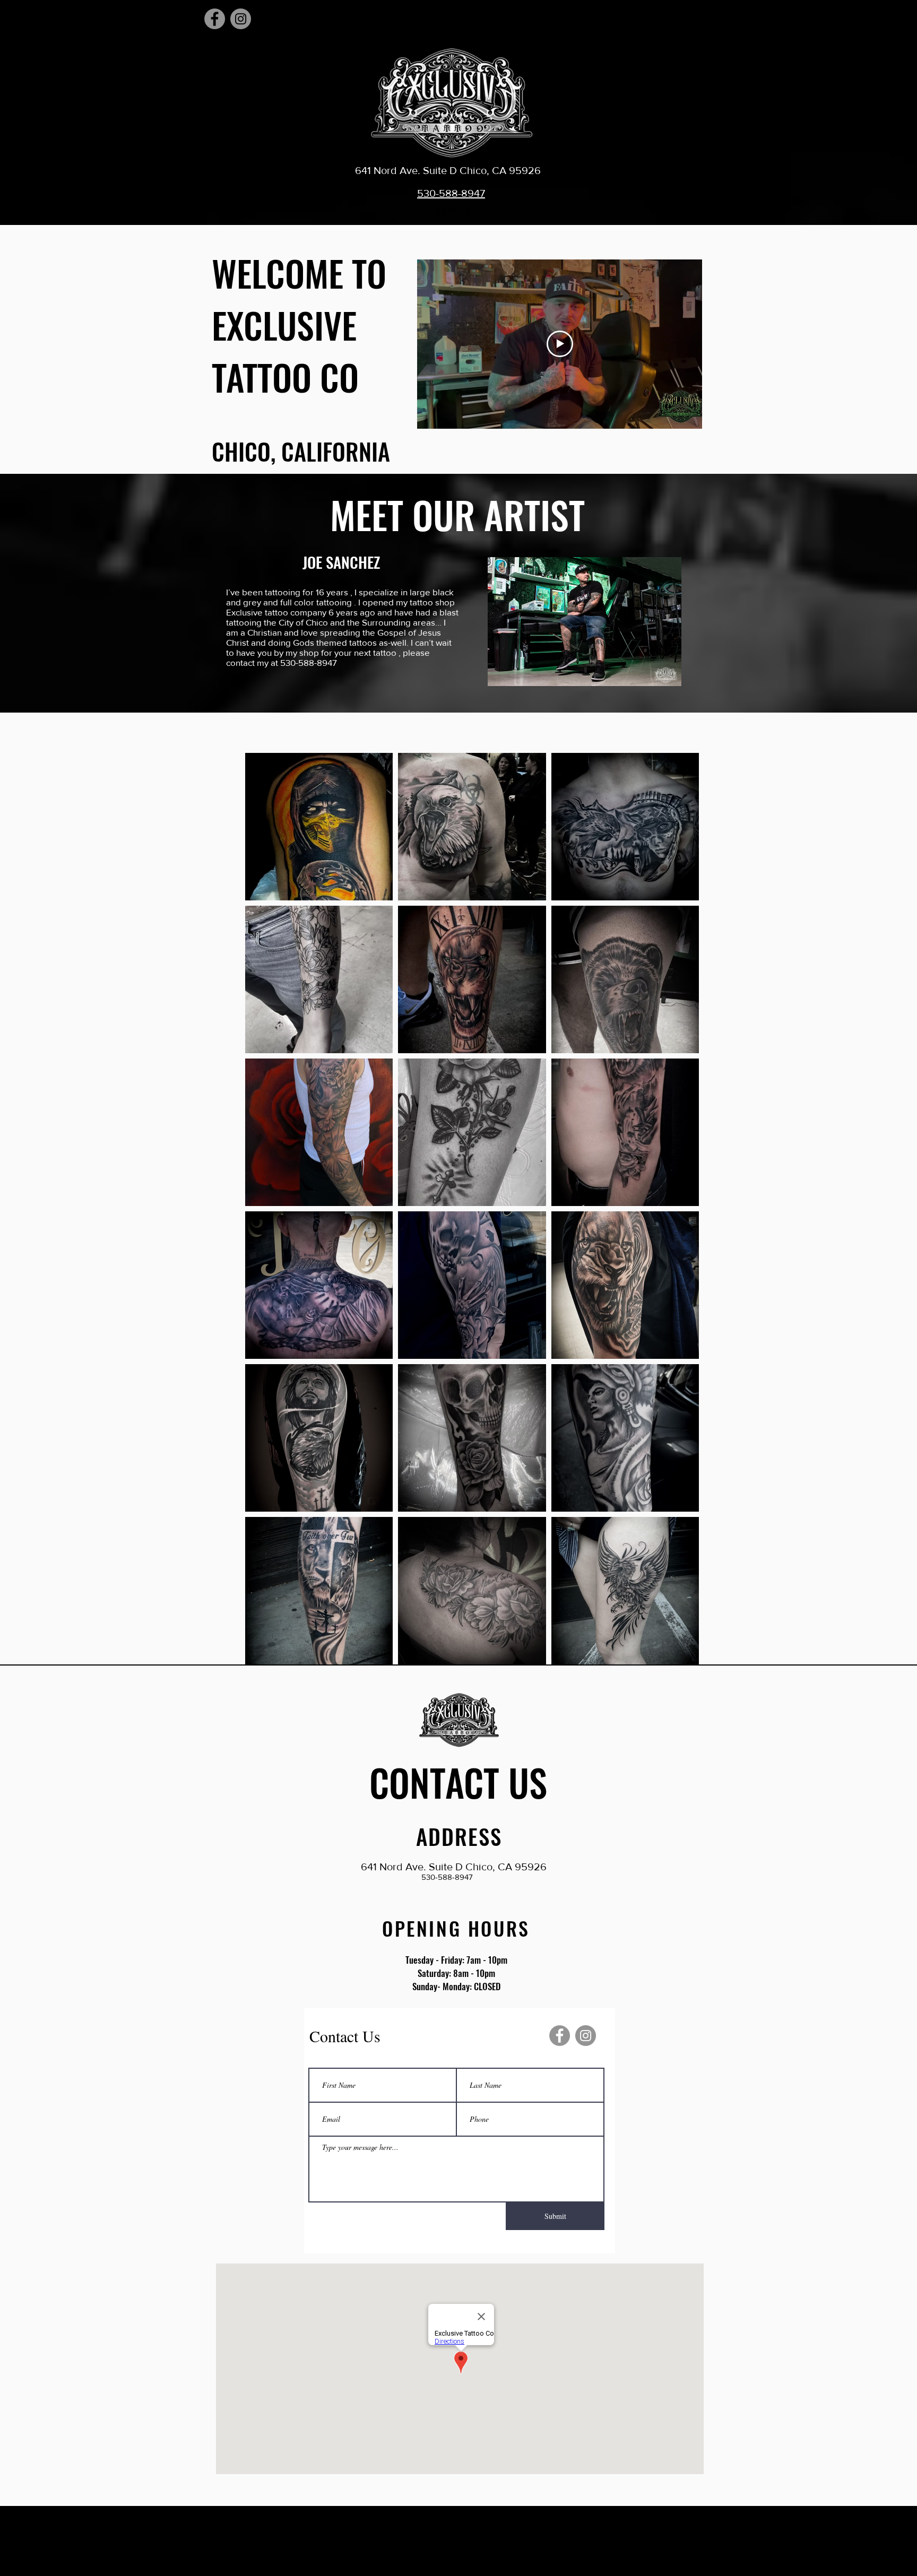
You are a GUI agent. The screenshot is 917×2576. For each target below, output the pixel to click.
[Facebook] (215, 19)
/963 (442, 210)
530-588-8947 (451, 193)
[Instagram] (241, 19)
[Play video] (560, 344)
